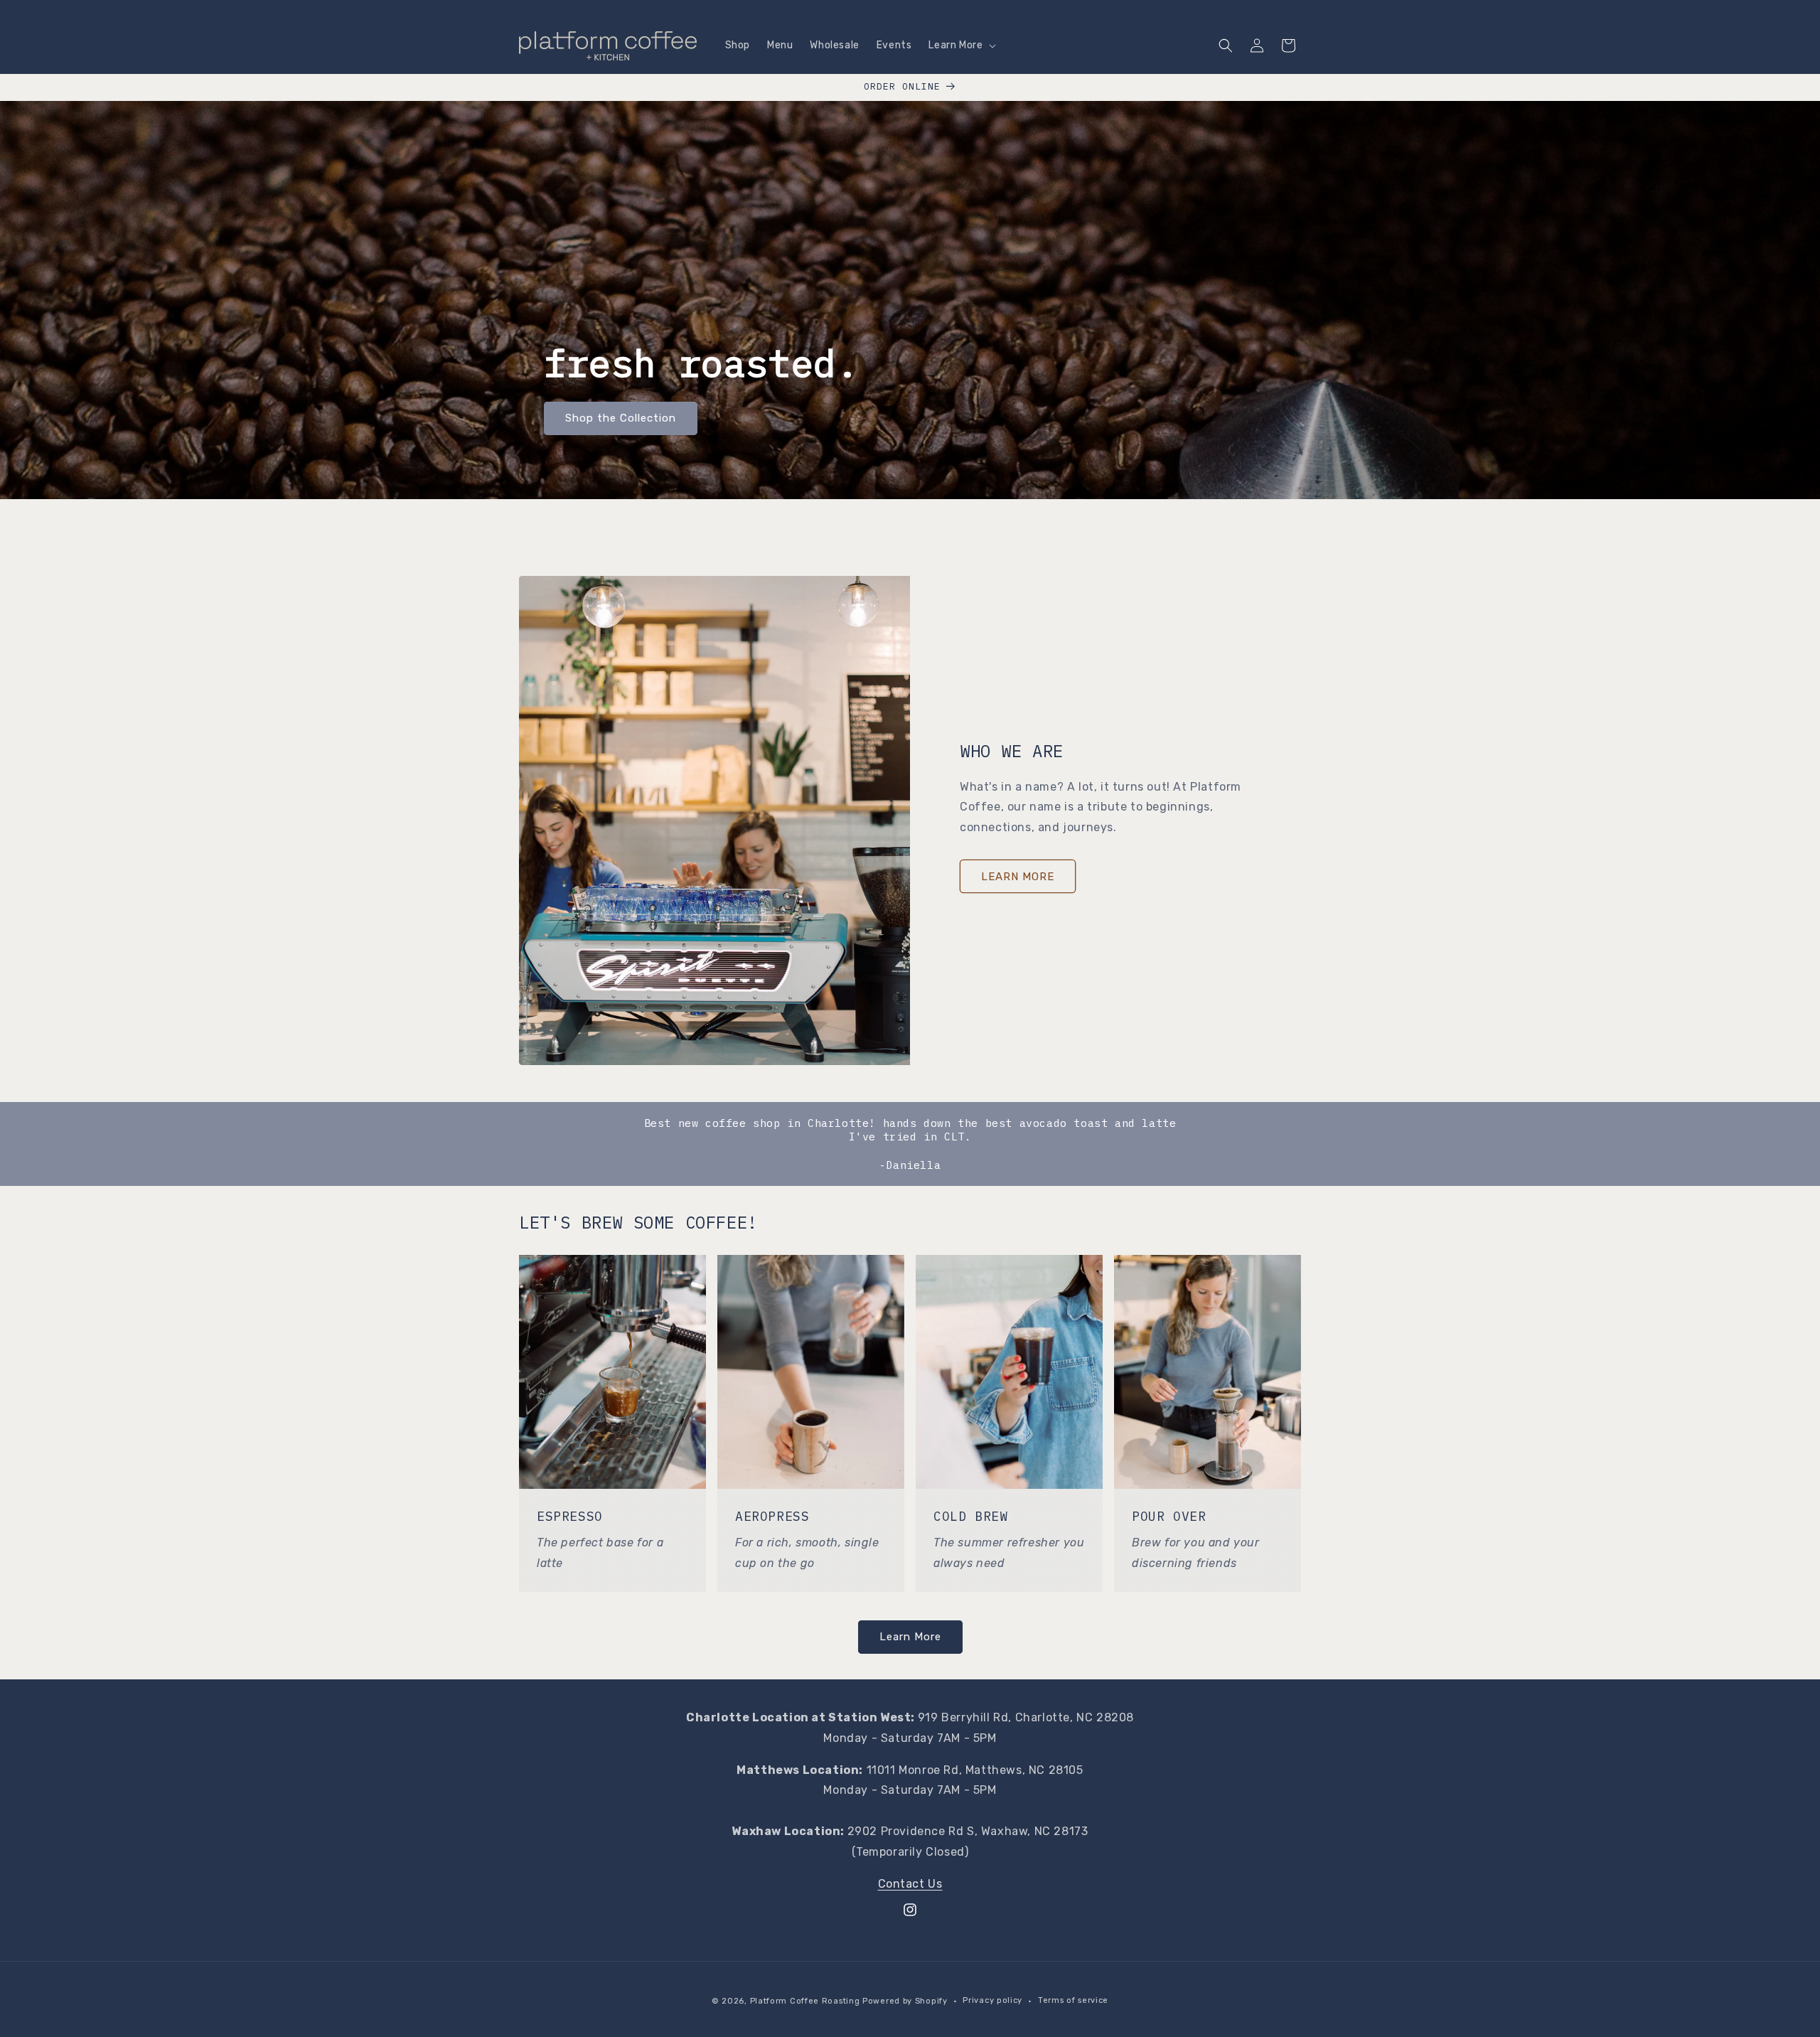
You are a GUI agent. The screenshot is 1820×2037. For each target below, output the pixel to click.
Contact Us (910, 1884)
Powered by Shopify (905, 2001)
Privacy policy (992, 2000)
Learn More (910, 1637)
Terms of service (1073, 2000)
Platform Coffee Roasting (805, 2001)
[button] (961, 46)
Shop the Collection (621, 419)
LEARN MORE (1018, 877)
